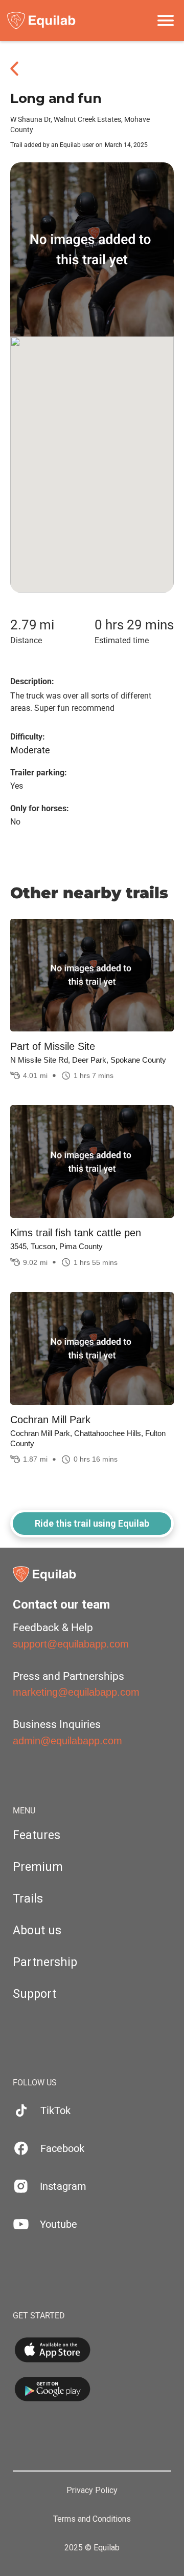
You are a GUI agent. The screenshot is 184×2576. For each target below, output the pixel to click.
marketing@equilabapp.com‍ (76, 1692)
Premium (38, 1867)
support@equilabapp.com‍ (71, 1644)
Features (37, 1835)
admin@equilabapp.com (67, 1741)
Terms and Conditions (92, 2519)
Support (34, 1994)
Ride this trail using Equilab (92, 1523)
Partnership (45, 1962)
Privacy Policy (92, 2490)
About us (37, 1930)
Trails (28, 1899)
